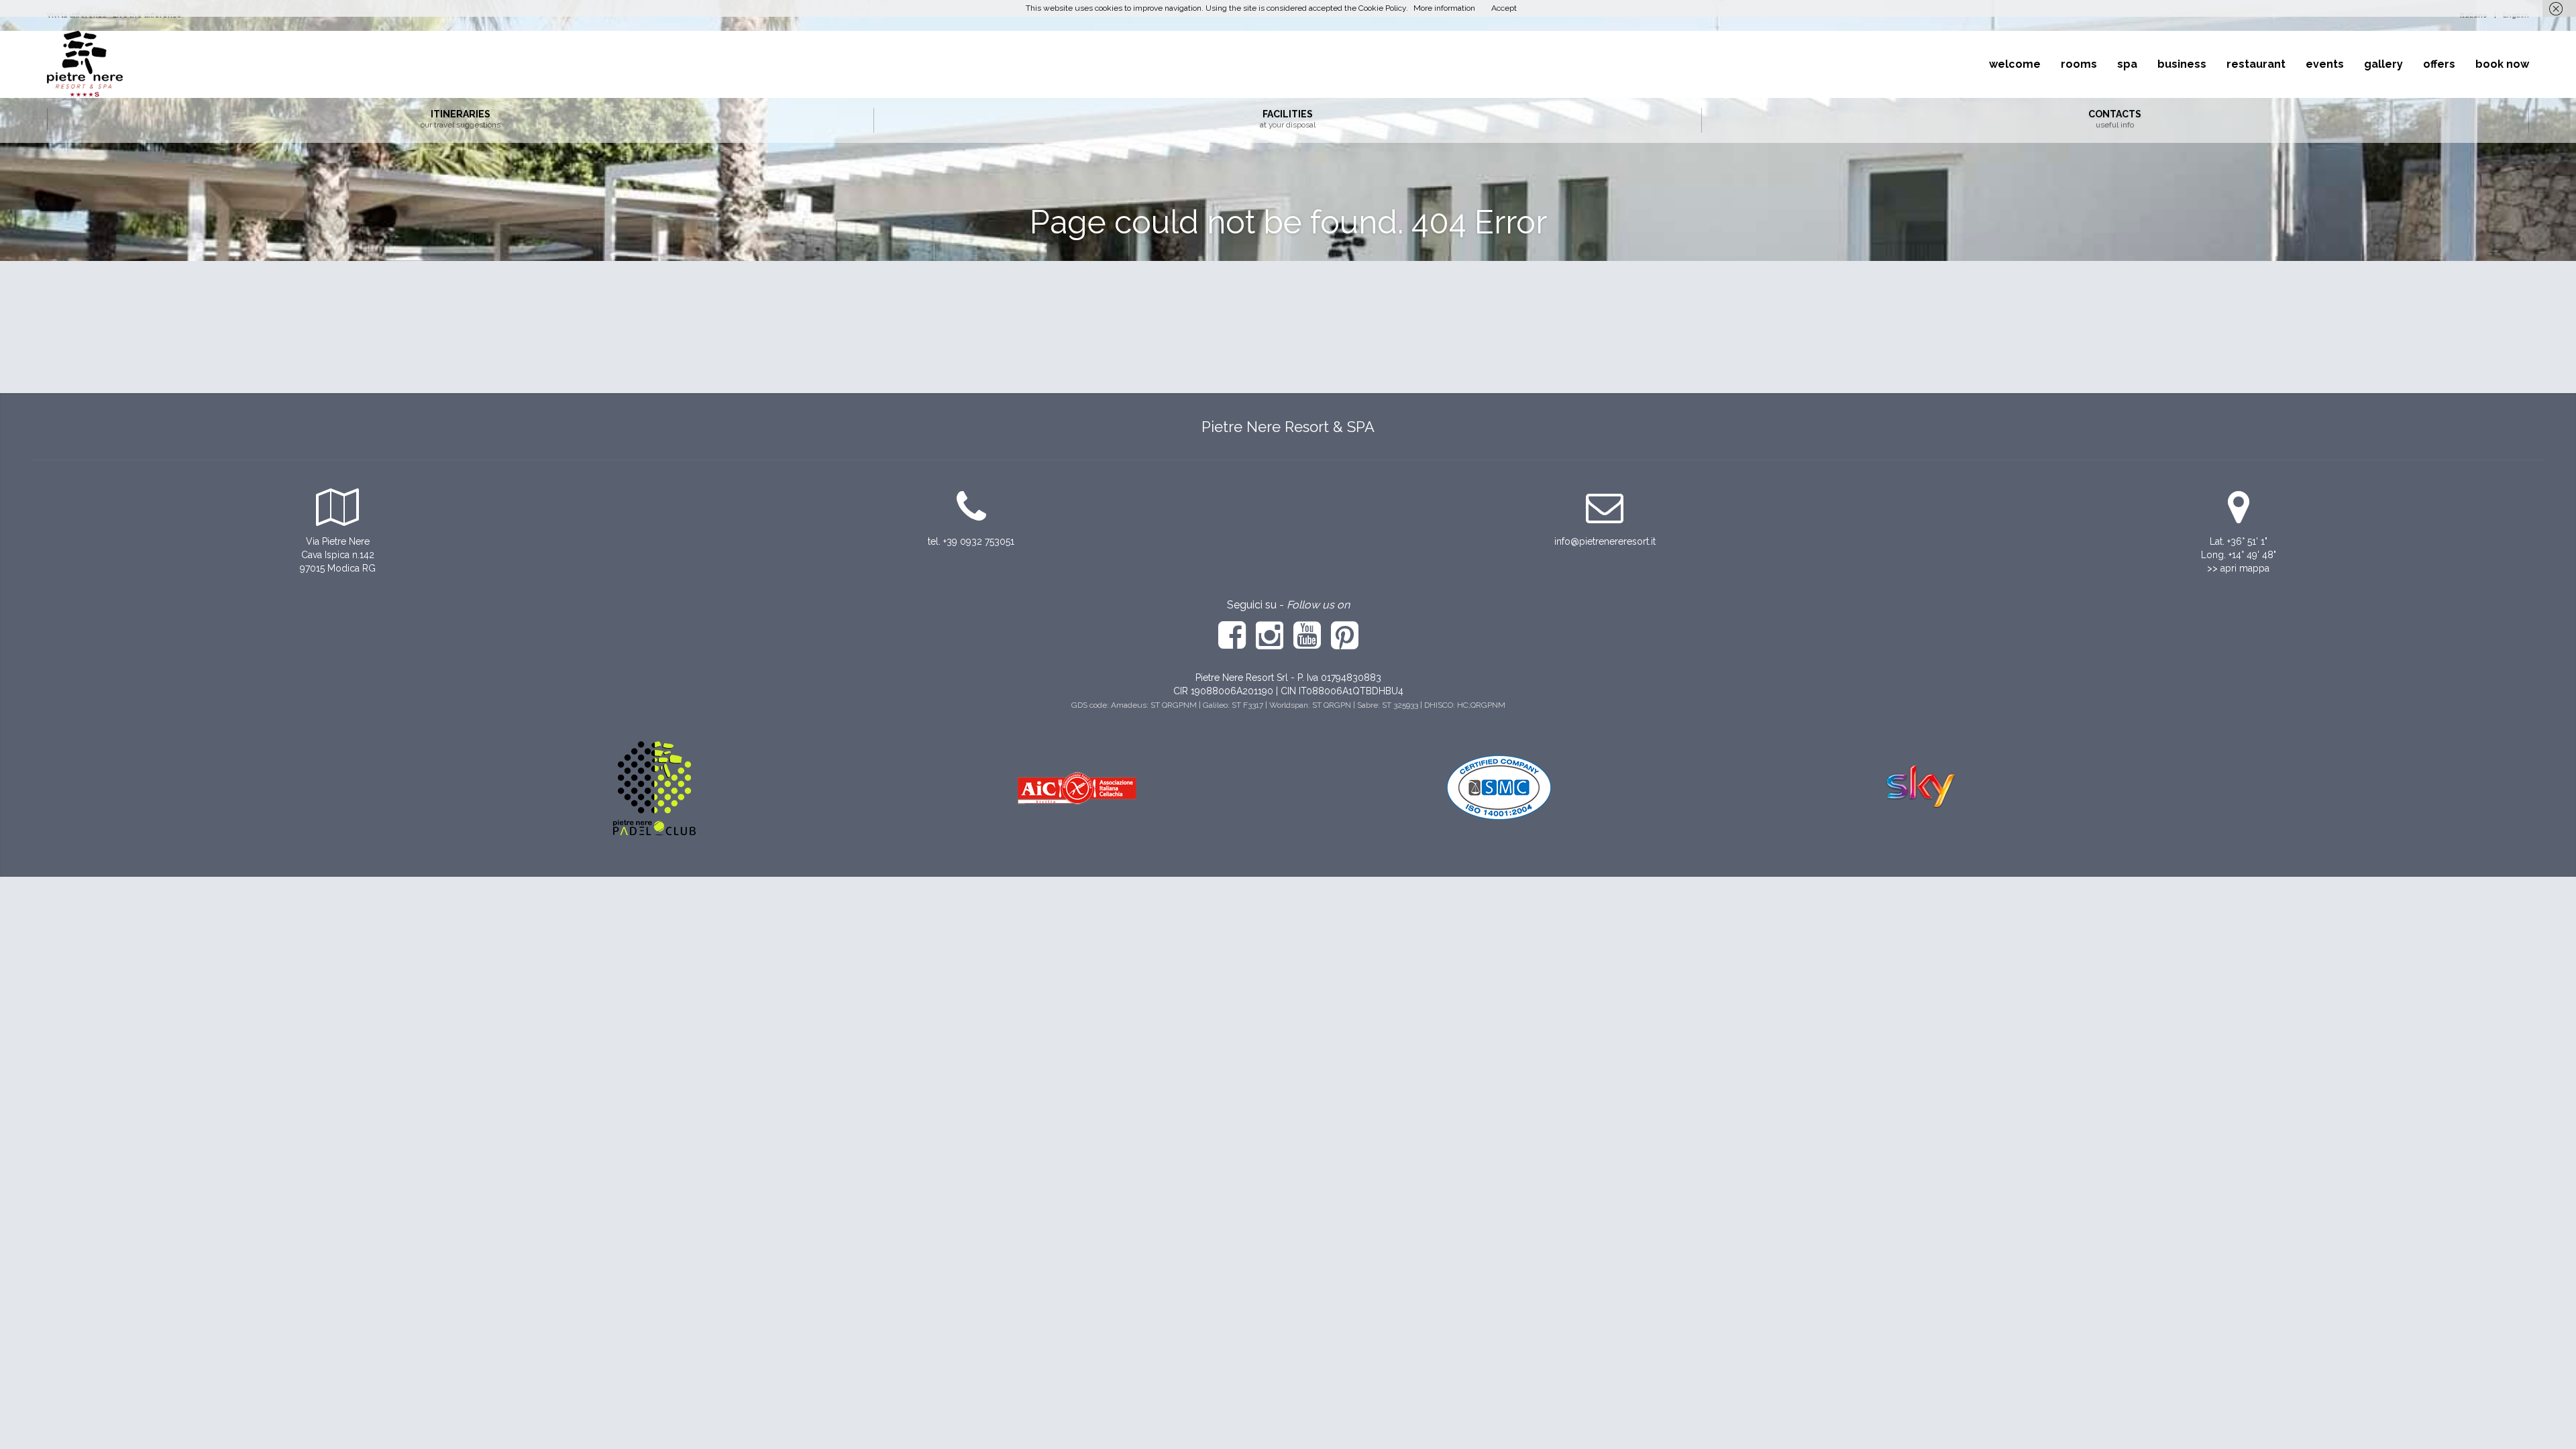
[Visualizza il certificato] (1499, 787)
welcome (2015, 64)
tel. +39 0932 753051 (971, 541)
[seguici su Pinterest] (1345, 644)
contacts (2115, 119)
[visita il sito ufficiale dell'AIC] (1077, 787)
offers (2439, 64)
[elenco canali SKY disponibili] (1922, 787)
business (2182, 64)
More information (1444, 8)
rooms (2079, 64)
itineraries (461, 119)
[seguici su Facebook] (1232, 644)
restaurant (2256, 64)
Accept (1504, 8)
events (2325, 64)
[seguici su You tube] (1307, 644)
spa (2127, 64)
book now (2502, 64)
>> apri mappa (2238, 568)
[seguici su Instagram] (1271, 644)
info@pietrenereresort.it (1605, 541)
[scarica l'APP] (654, 787)
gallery (2383, 64)
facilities (1288, 119)
